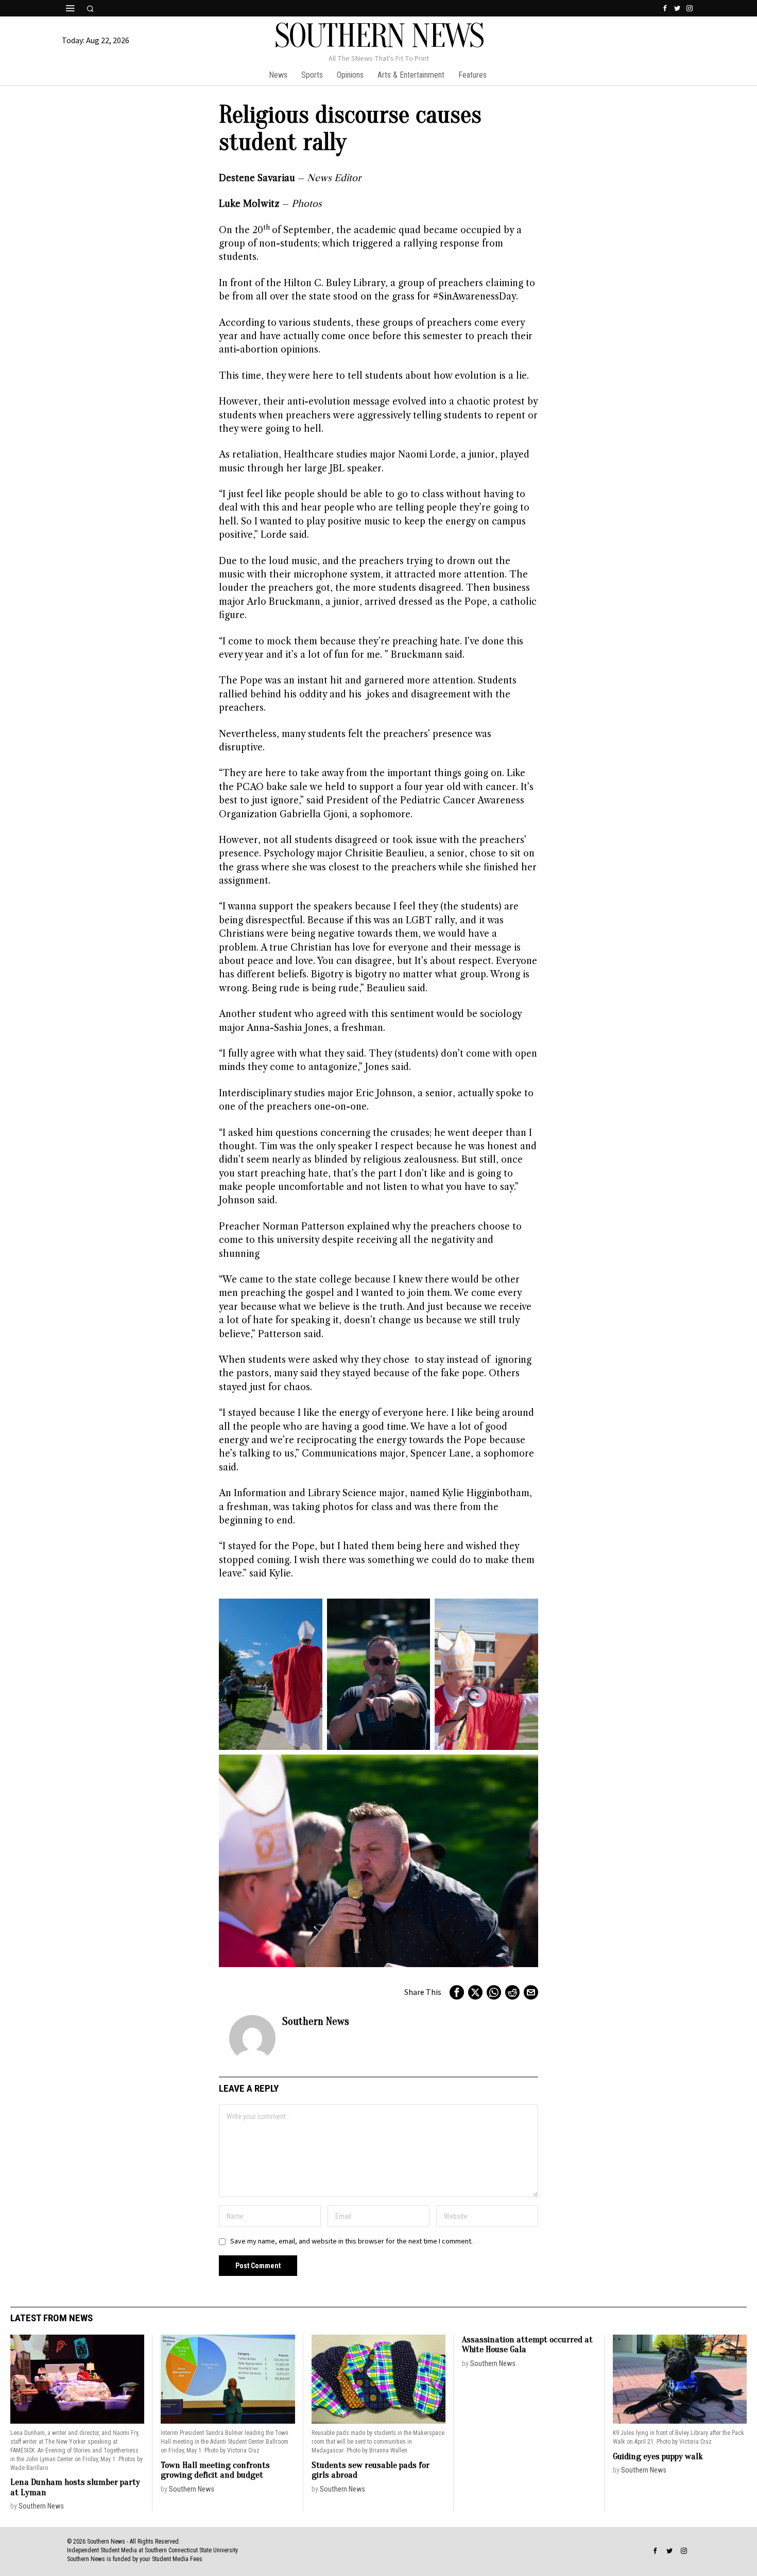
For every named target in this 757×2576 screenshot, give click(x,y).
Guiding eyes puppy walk (658, 2456)
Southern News (316, 2021)
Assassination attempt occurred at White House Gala (527, 2345)
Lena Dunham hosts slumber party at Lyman (75, 2487)
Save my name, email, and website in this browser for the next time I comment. (351, 2241)
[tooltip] (665, 8)
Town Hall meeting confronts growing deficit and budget (215, 2470)
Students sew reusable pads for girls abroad (371, 2470)
